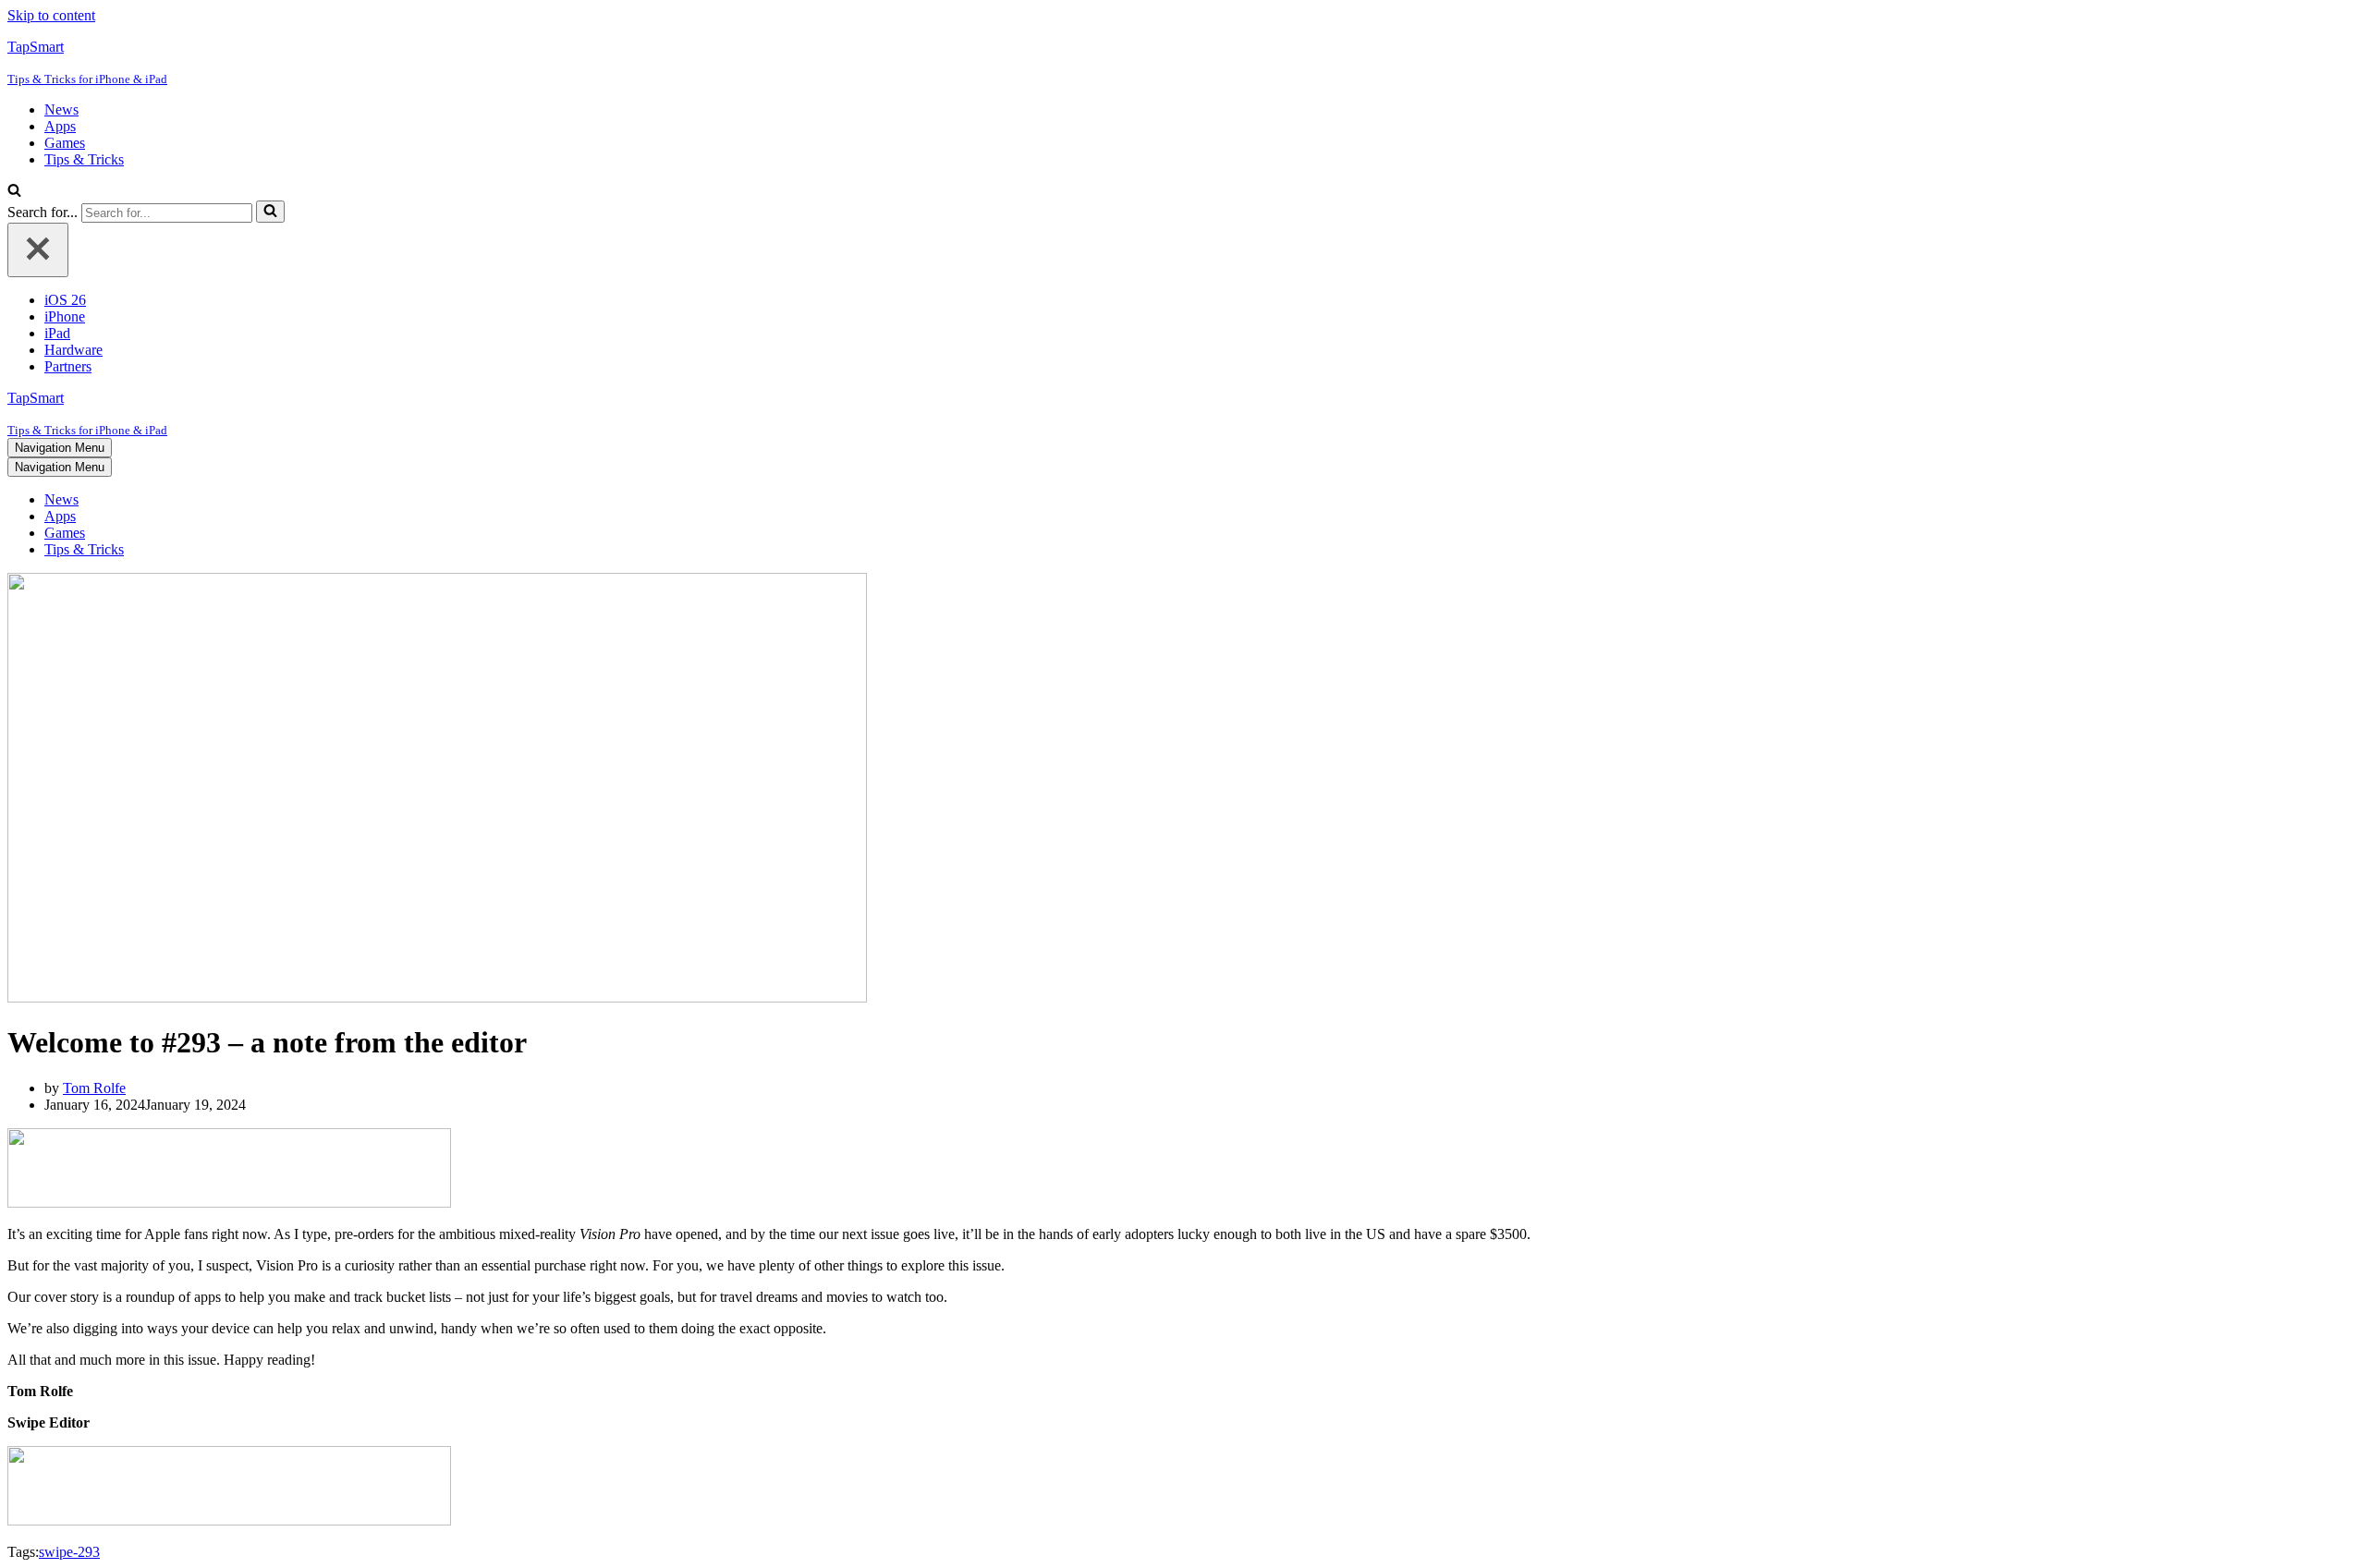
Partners (68, 366)
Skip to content (51, 15)
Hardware (73, 350)
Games (65, 143)
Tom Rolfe (94, 1088)
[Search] (14, 192)
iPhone (65, 316)
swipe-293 (69, 1552)
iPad (57, 333)
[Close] (38, 250)
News (61, 109)
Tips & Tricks (84, 159)
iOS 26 (65, 300)
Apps (60, 126)
